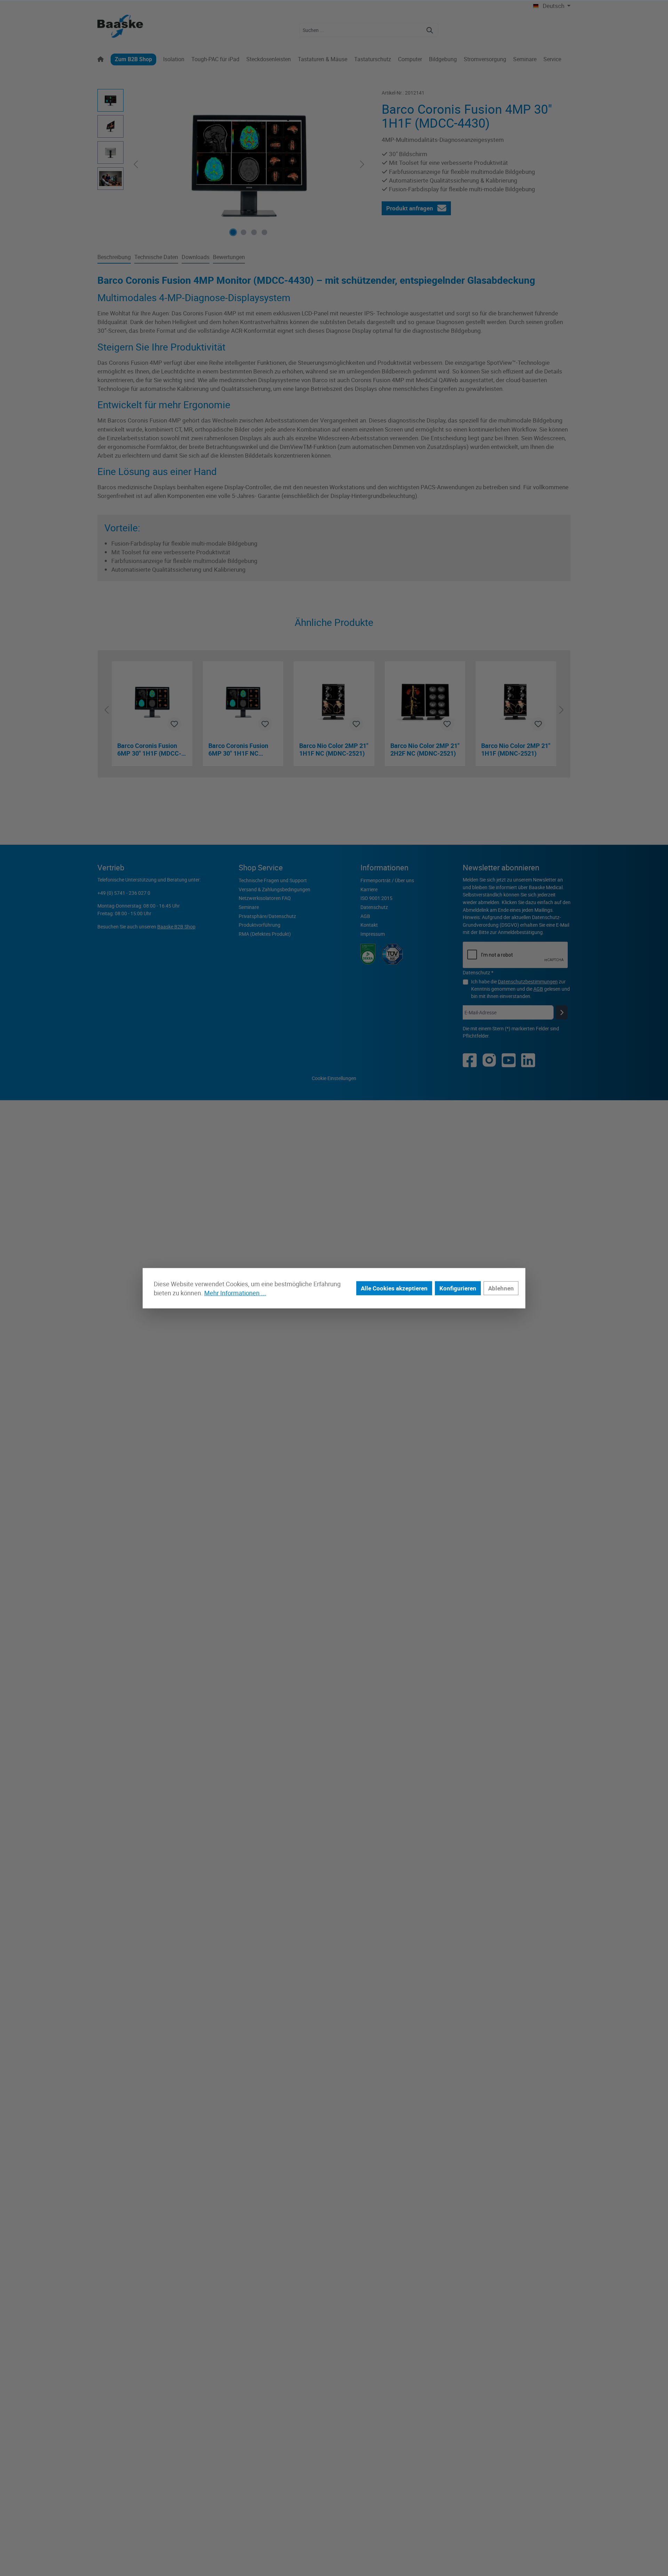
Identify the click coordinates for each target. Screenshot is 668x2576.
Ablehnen (501, 1288)
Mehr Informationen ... (235, 1293)
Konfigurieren (458, 1288)
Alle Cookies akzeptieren (394, 1288)
